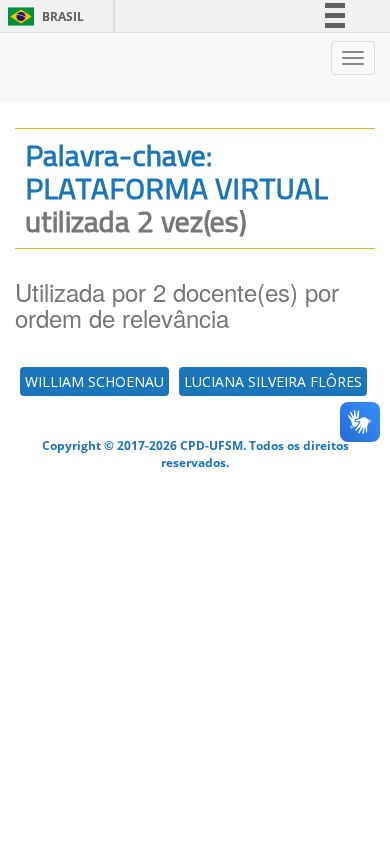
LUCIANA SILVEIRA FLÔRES (273, 381)
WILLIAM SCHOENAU (94, 381)
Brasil (42, 16)
